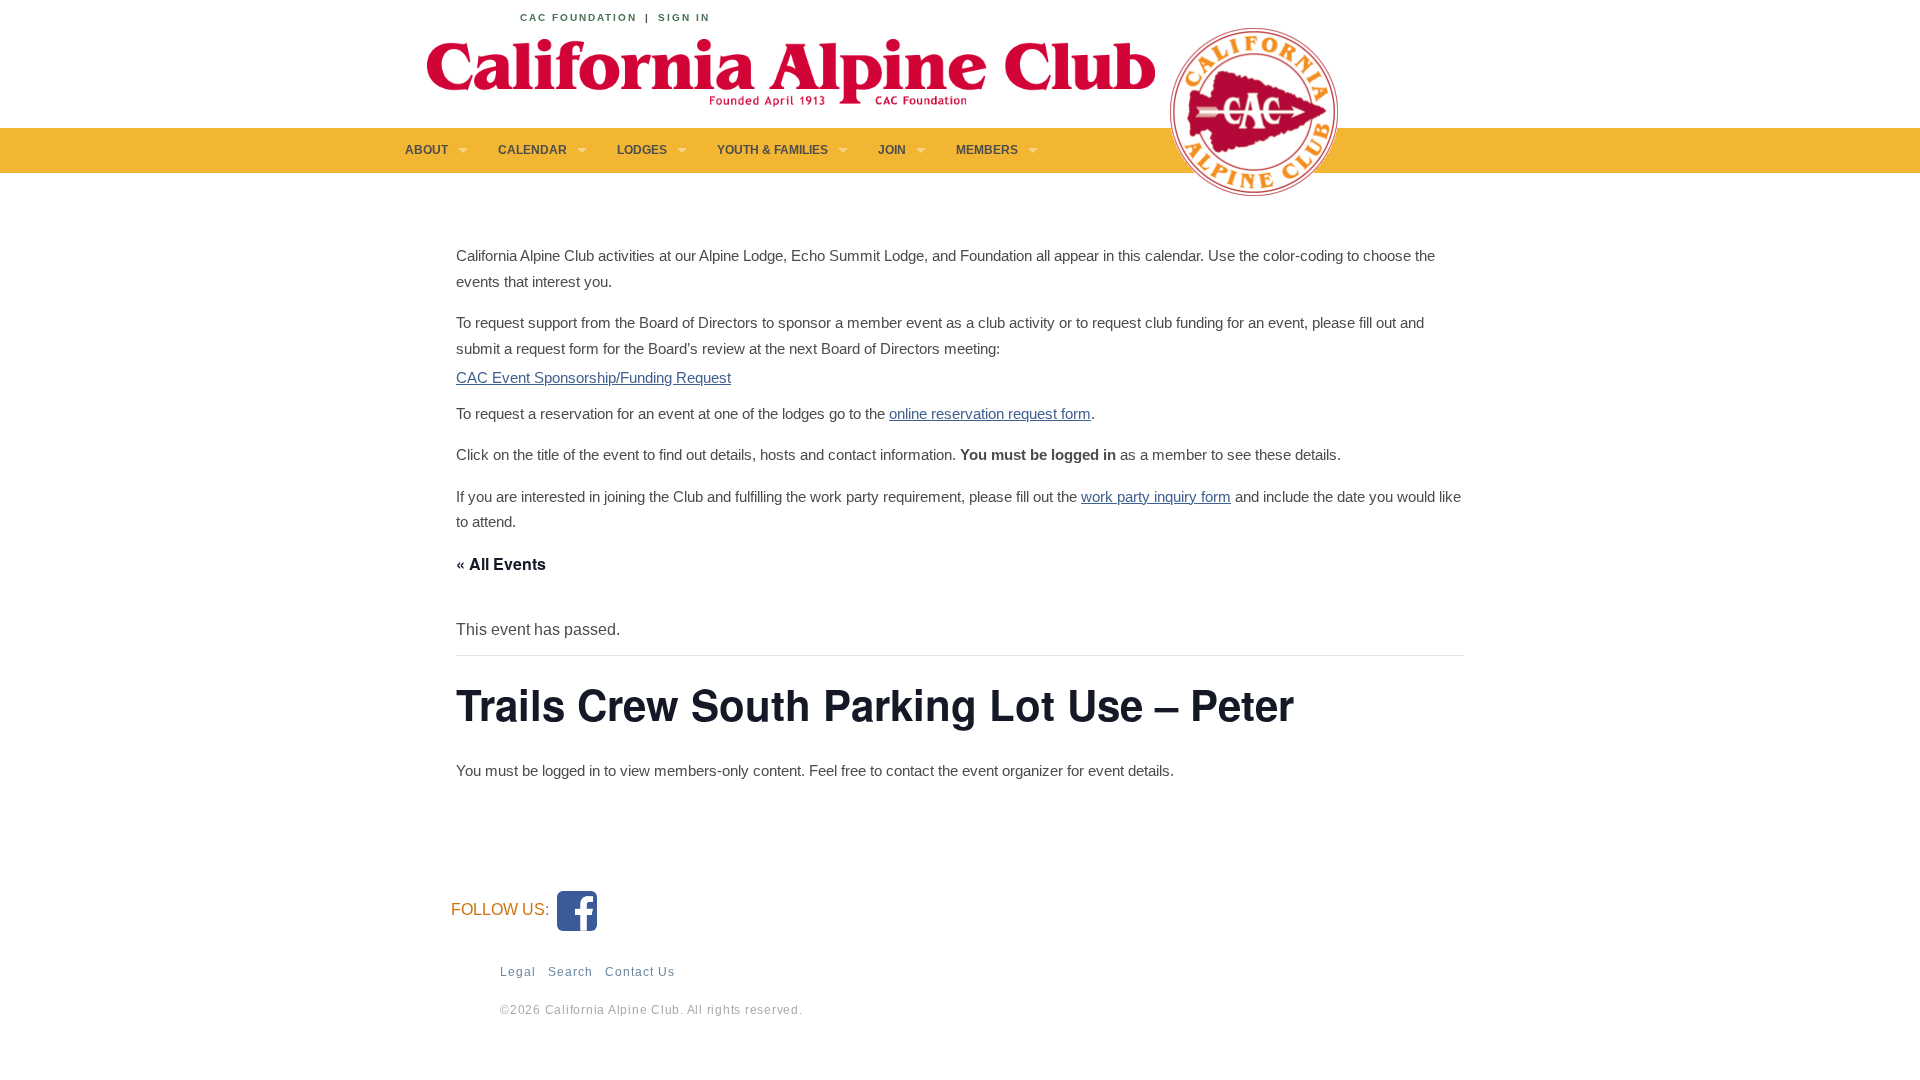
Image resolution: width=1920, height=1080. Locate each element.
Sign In (684, 17)
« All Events (501, 563)
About (426, 150)
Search (570, 972)
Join (892, 150)
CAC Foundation (578, 17)
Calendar (532, 150)
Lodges (642, 150)
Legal (518, 972)
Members (987, 150)
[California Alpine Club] (780, 69)
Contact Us (640, 972)
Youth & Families (772, 150)
